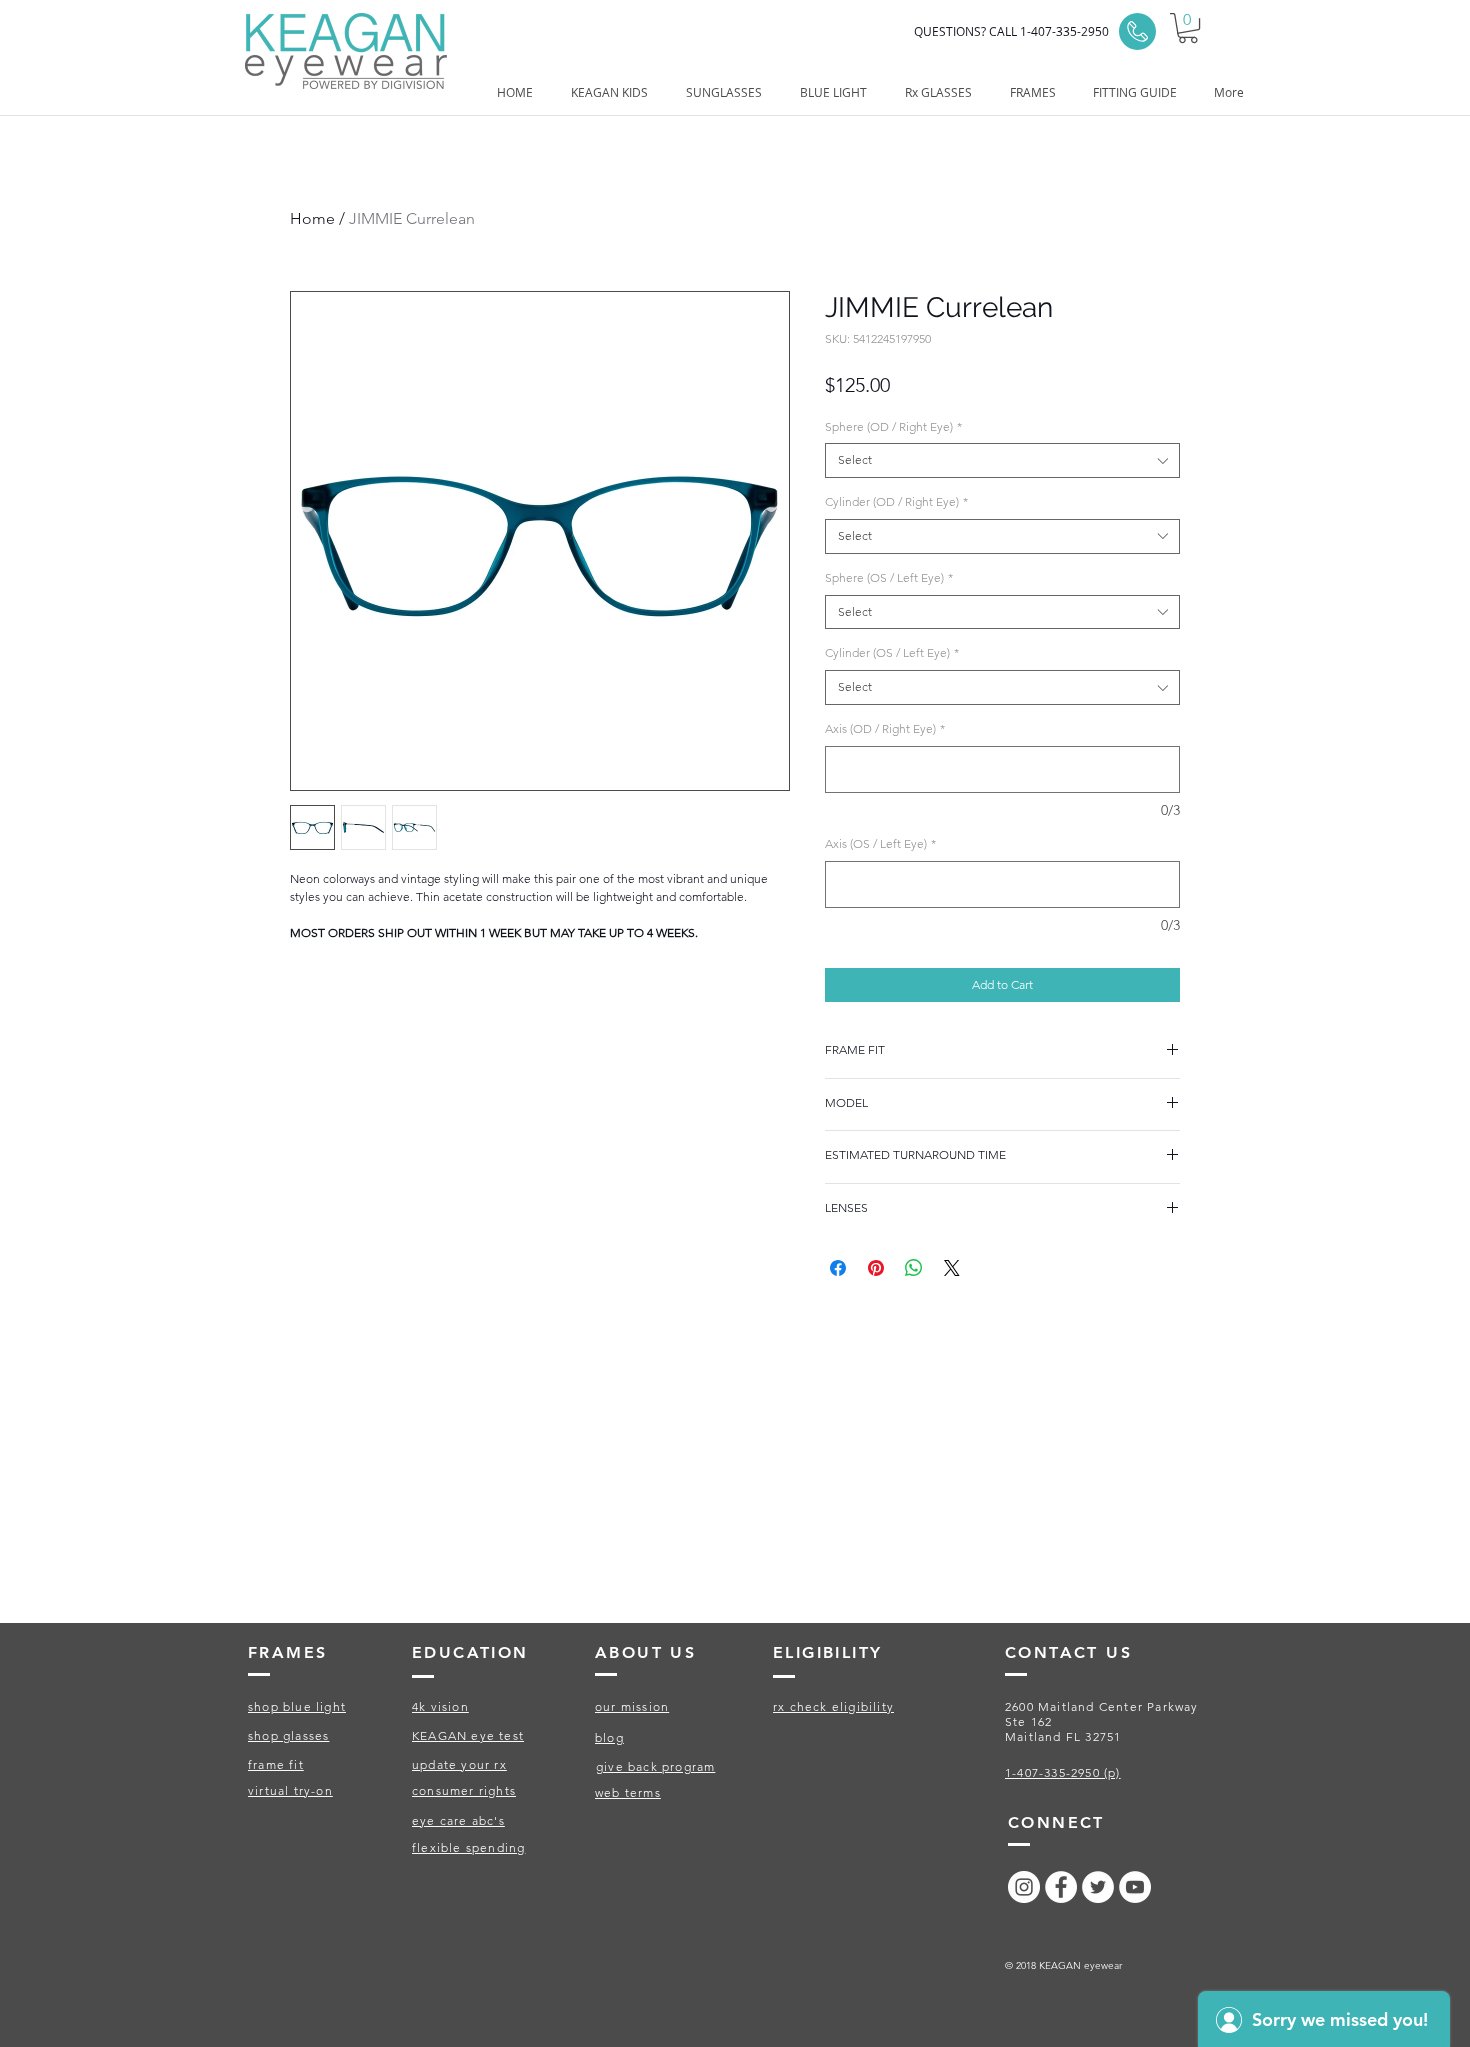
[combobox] (1002, 460)
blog (609, 1737)
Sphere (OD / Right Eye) (893, 426)
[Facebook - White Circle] (1061, 1887)
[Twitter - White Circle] (1098, 1887)
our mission (632, 1706)
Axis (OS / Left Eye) (880, 843)
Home (312, 218)
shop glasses (288, 1735)
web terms (628, 1792)
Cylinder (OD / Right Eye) (896, 501)
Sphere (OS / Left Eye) (889, 577)
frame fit (276, 1764)
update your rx (459, 1764)
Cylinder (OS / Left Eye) (892, 652)
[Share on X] (952, 1268)
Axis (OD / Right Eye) (885, 728)
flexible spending (468, 1847)
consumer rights (464, 1790)
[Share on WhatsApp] (914, 1268)
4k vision (440, 1706)
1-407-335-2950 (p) (1063, 1772)
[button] (1188, 28)
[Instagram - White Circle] (1024, 1887)
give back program (655, 1766)
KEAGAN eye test (468, 1735)
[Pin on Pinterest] (876, 1268)
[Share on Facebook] (838, 1268)
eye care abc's (458, 1820)
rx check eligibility (833, 1706)
